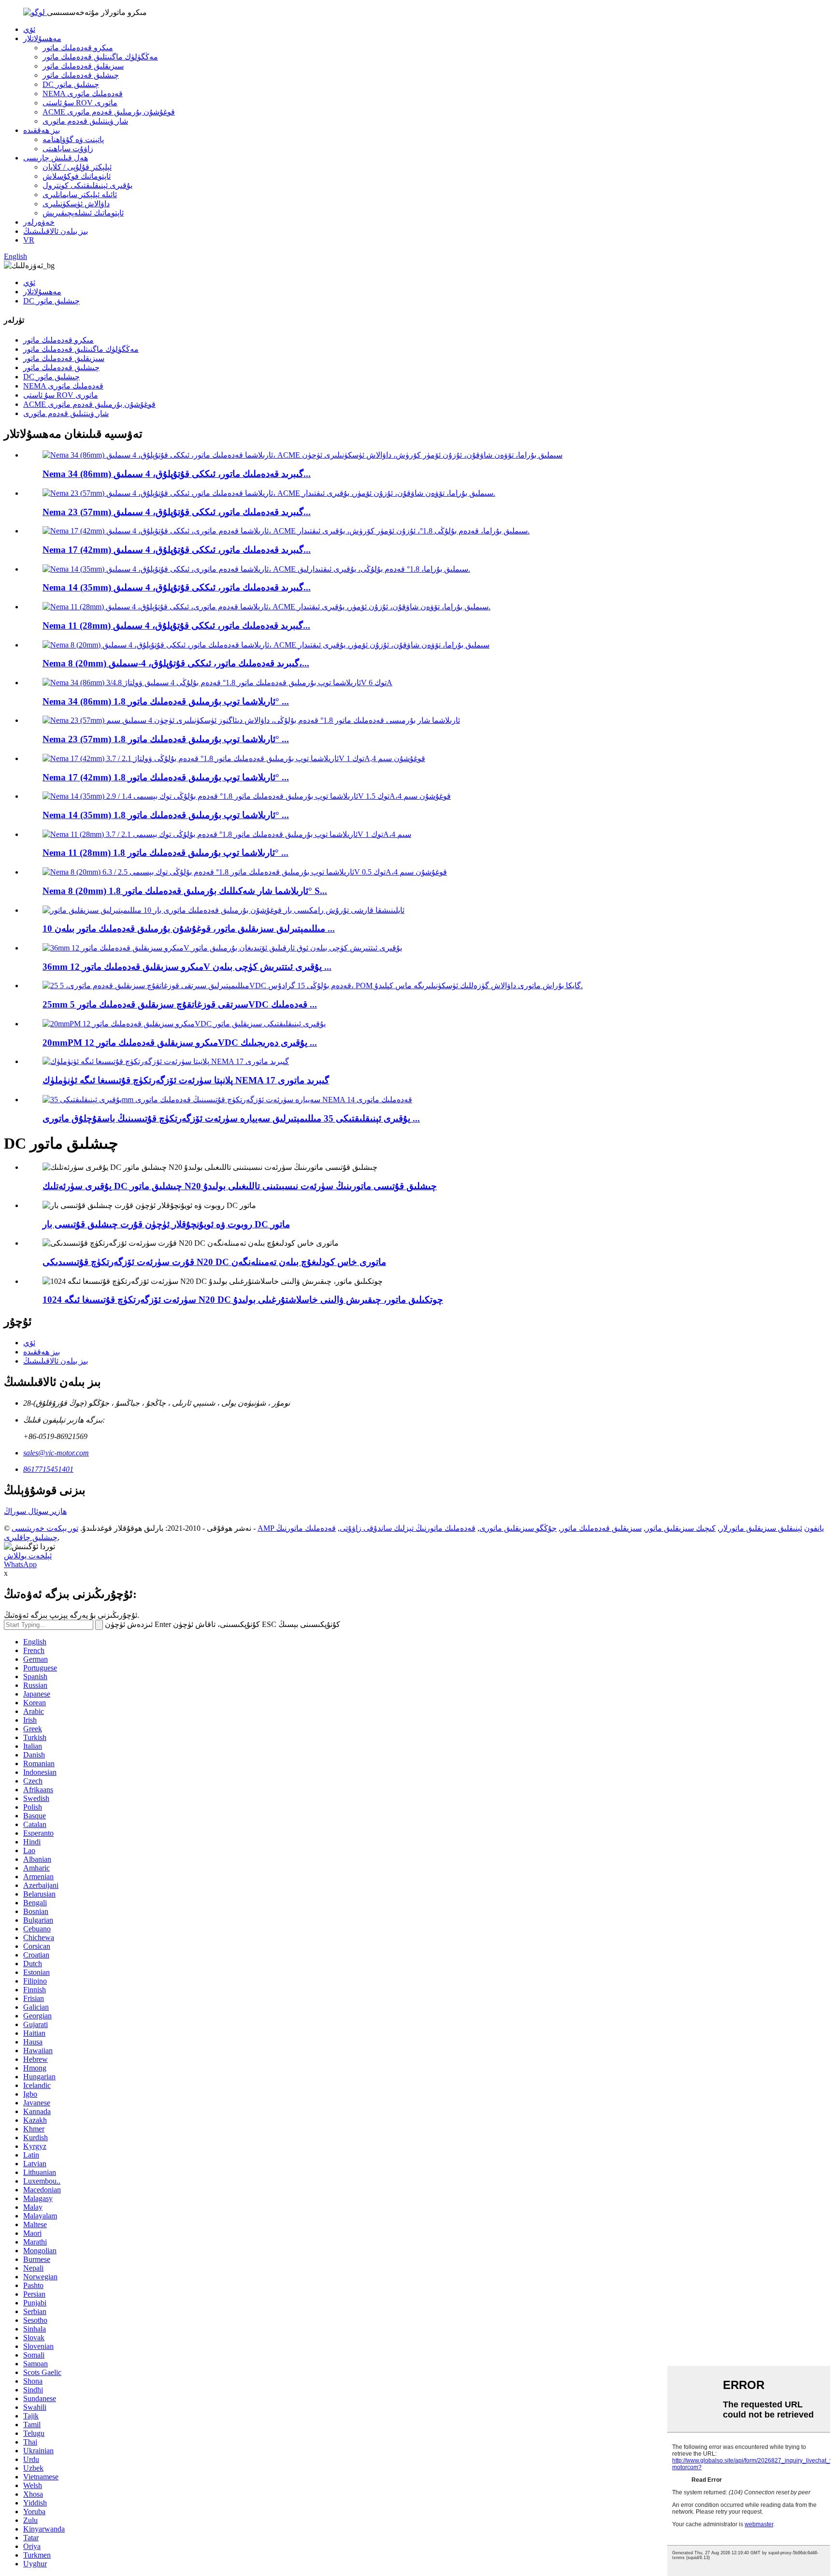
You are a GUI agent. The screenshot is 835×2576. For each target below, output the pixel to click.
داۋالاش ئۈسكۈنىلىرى (76, 204)
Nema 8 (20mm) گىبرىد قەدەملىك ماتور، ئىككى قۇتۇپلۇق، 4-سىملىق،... (176, 663)
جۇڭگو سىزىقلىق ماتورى (518, 1528)
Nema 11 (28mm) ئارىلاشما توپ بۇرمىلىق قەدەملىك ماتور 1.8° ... (166, 853)
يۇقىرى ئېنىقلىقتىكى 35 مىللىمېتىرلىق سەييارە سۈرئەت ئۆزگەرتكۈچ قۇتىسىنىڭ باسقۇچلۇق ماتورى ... (231, 1118)
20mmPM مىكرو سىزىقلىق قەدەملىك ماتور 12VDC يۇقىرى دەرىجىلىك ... (180, 1043)
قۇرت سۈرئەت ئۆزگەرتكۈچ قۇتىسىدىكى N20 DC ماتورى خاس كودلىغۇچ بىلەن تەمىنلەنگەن (214, 1262)
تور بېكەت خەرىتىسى (45, 1528)
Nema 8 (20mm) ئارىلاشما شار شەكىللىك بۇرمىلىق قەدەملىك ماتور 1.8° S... (185, 891)
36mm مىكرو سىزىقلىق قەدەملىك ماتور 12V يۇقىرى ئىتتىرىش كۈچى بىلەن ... (187, 967)
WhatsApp (20, 1564)
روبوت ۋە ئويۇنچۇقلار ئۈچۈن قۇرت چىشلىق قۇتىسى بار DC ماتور (166, 1224)
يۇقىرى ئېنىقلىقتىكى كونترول (87, 185)
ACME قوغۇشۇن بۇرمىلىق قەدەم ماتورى (109, 112)
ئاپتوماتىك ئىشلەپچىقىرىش (83, 213)
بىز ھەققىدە (42, 130)
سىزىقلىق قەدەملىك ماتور (83, 66)
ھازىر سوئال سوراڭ (35, 1511)
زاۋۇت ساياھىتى (68, 149)
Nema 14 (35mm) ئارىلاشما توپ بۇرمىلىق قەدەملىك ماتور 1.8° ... (166, 815)
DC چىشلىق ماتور (71, 84)
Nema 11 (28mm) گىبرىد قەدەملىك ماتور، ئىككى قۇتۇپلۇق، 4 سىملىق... (176, 626)
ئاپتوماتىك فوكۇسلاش (77, 176)
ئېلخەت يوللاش (28, 1556)
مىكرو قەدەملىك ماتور (78, 48)
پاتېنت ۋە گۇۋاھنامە (73, 139)
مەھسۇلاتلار (42, 38)
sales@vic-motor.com (56, 1453)
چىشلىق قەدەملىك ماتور (81, 75)
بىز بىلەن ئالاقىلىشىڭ (56, 231)
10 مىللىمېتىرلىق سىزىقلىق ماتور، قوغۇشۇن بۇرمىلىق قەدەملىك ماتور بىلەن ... (189, 928)
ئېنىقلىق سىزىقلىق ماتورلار (761, 1528)
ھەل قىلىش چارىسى (56, 158)
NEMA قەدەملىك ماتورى (83, 94)
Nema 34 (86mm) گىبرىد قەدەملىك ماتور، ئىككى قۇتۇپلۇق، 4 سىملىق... (177, 474)
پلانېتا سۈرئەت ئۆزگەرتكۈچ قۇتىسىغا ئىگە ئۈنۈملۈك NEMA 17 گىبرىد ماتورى (186, 1080)
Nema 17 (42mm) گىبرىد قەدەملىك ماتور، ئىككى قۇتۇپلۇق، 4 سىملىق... (177, 550)
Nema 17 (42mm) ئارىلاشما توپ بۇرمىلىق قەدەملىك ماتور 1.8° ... (166, 777)
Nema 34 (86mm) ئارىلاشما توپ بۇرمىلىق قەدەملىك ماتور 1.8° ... (166, 701)
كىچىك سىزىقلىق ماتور (681, 1528)
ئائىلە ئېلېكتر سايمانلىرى (80, 194)
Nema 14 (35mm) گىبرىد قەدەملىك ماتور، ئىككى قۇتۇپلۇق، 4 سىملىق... (177, 587)
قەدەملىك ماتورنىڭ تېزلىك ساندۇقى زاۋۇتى (408, 1528)
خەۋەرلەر (39, 222)
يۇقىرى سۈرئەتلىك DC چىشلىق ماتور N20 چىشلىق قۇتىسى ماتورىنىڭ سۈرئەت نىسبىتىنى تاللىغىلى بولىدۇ (240, 1186)
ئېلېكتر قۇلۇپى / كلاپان (77, 167)
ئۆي (29, 29)
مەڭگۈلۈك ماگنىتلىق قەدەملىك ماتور (100, 57)
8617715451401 (48, 1469)
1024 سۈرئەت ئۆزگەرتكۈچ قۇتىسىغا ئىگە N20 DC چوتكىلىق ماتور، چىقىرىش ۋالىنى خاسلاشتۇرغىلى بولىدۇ (243, 1300)
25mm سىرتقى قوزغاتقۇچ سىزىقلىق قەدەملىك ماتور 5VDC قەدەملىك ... (180, 1004)
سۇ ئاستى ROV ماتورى (80, 103)
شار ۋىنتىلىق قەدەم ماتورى (85, 121)
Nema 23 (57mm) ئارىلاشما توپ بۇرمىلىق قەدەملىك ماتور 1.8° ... (166, 739)
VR (29, 240)
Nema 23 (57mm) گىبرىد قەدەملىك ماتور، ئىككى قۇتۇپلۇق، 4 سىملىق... (177, 512)
